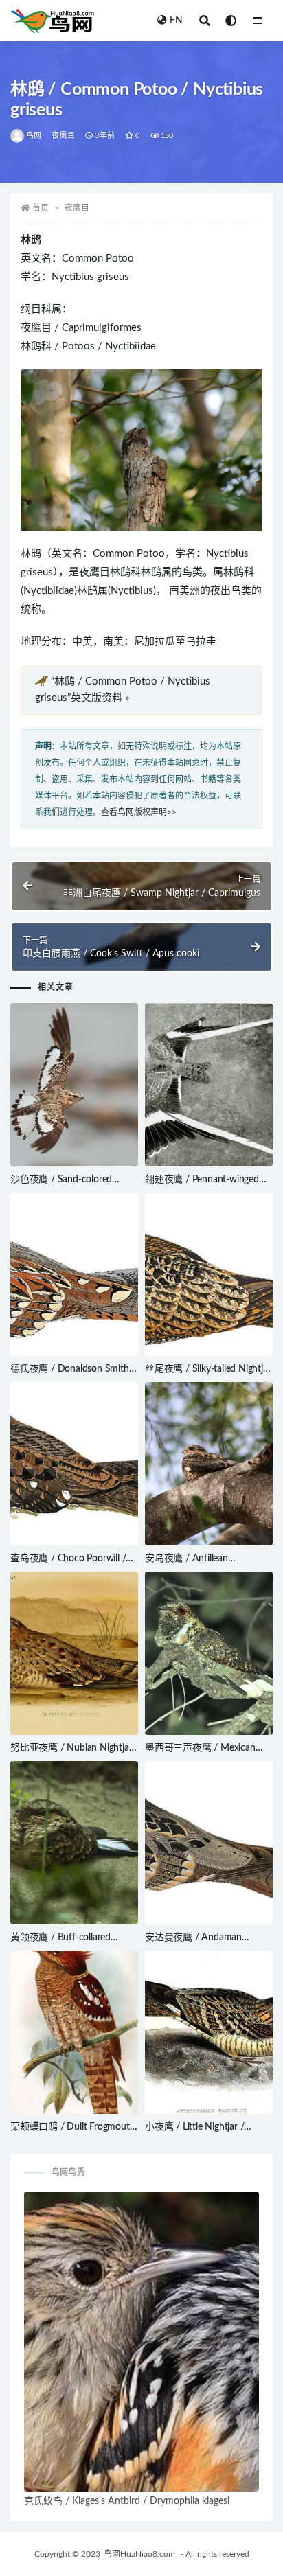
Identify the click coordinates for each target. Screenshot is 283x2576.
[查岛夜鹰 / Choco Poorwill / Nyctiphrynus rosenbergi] (74, 1464)
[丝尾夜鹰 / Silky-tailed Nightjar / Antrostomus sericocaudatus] (209, 1274)
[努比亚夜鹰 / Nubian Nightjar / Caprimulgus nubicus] (74, 1653)
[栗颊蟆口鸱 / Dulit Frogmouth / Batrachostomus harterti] (74, 2032)
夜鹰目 (63, 136)
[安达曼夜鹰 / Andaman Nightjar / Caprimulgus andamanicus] (209, 1843)
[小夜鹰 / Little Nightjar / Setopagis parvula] (209, 2032)
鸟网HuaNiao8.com (139, 2554)
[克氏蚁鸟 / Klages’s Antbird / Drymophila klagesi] (141, 2342)
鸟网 (34, 136)
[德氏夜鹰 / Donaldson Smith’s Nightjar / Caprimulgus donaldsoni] (74, 1274)
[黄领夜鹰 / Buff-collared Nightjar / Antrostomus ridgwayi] (74, 1843)
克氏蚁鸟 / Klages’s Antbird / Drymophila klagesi (127, 2501)
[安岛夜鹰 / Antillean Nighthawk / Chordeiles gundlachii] (209, 1464)
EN (176, 21)
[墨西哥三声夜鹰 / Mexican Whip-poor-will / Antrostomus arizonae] (209, 1653)
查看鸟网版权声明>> (139, 812)
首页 (41, 208)
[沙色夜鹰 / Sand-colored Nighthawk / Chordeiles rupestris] (74, 1085)
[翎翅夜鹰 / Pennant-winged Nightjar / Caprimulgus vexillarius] (209, 1085)
